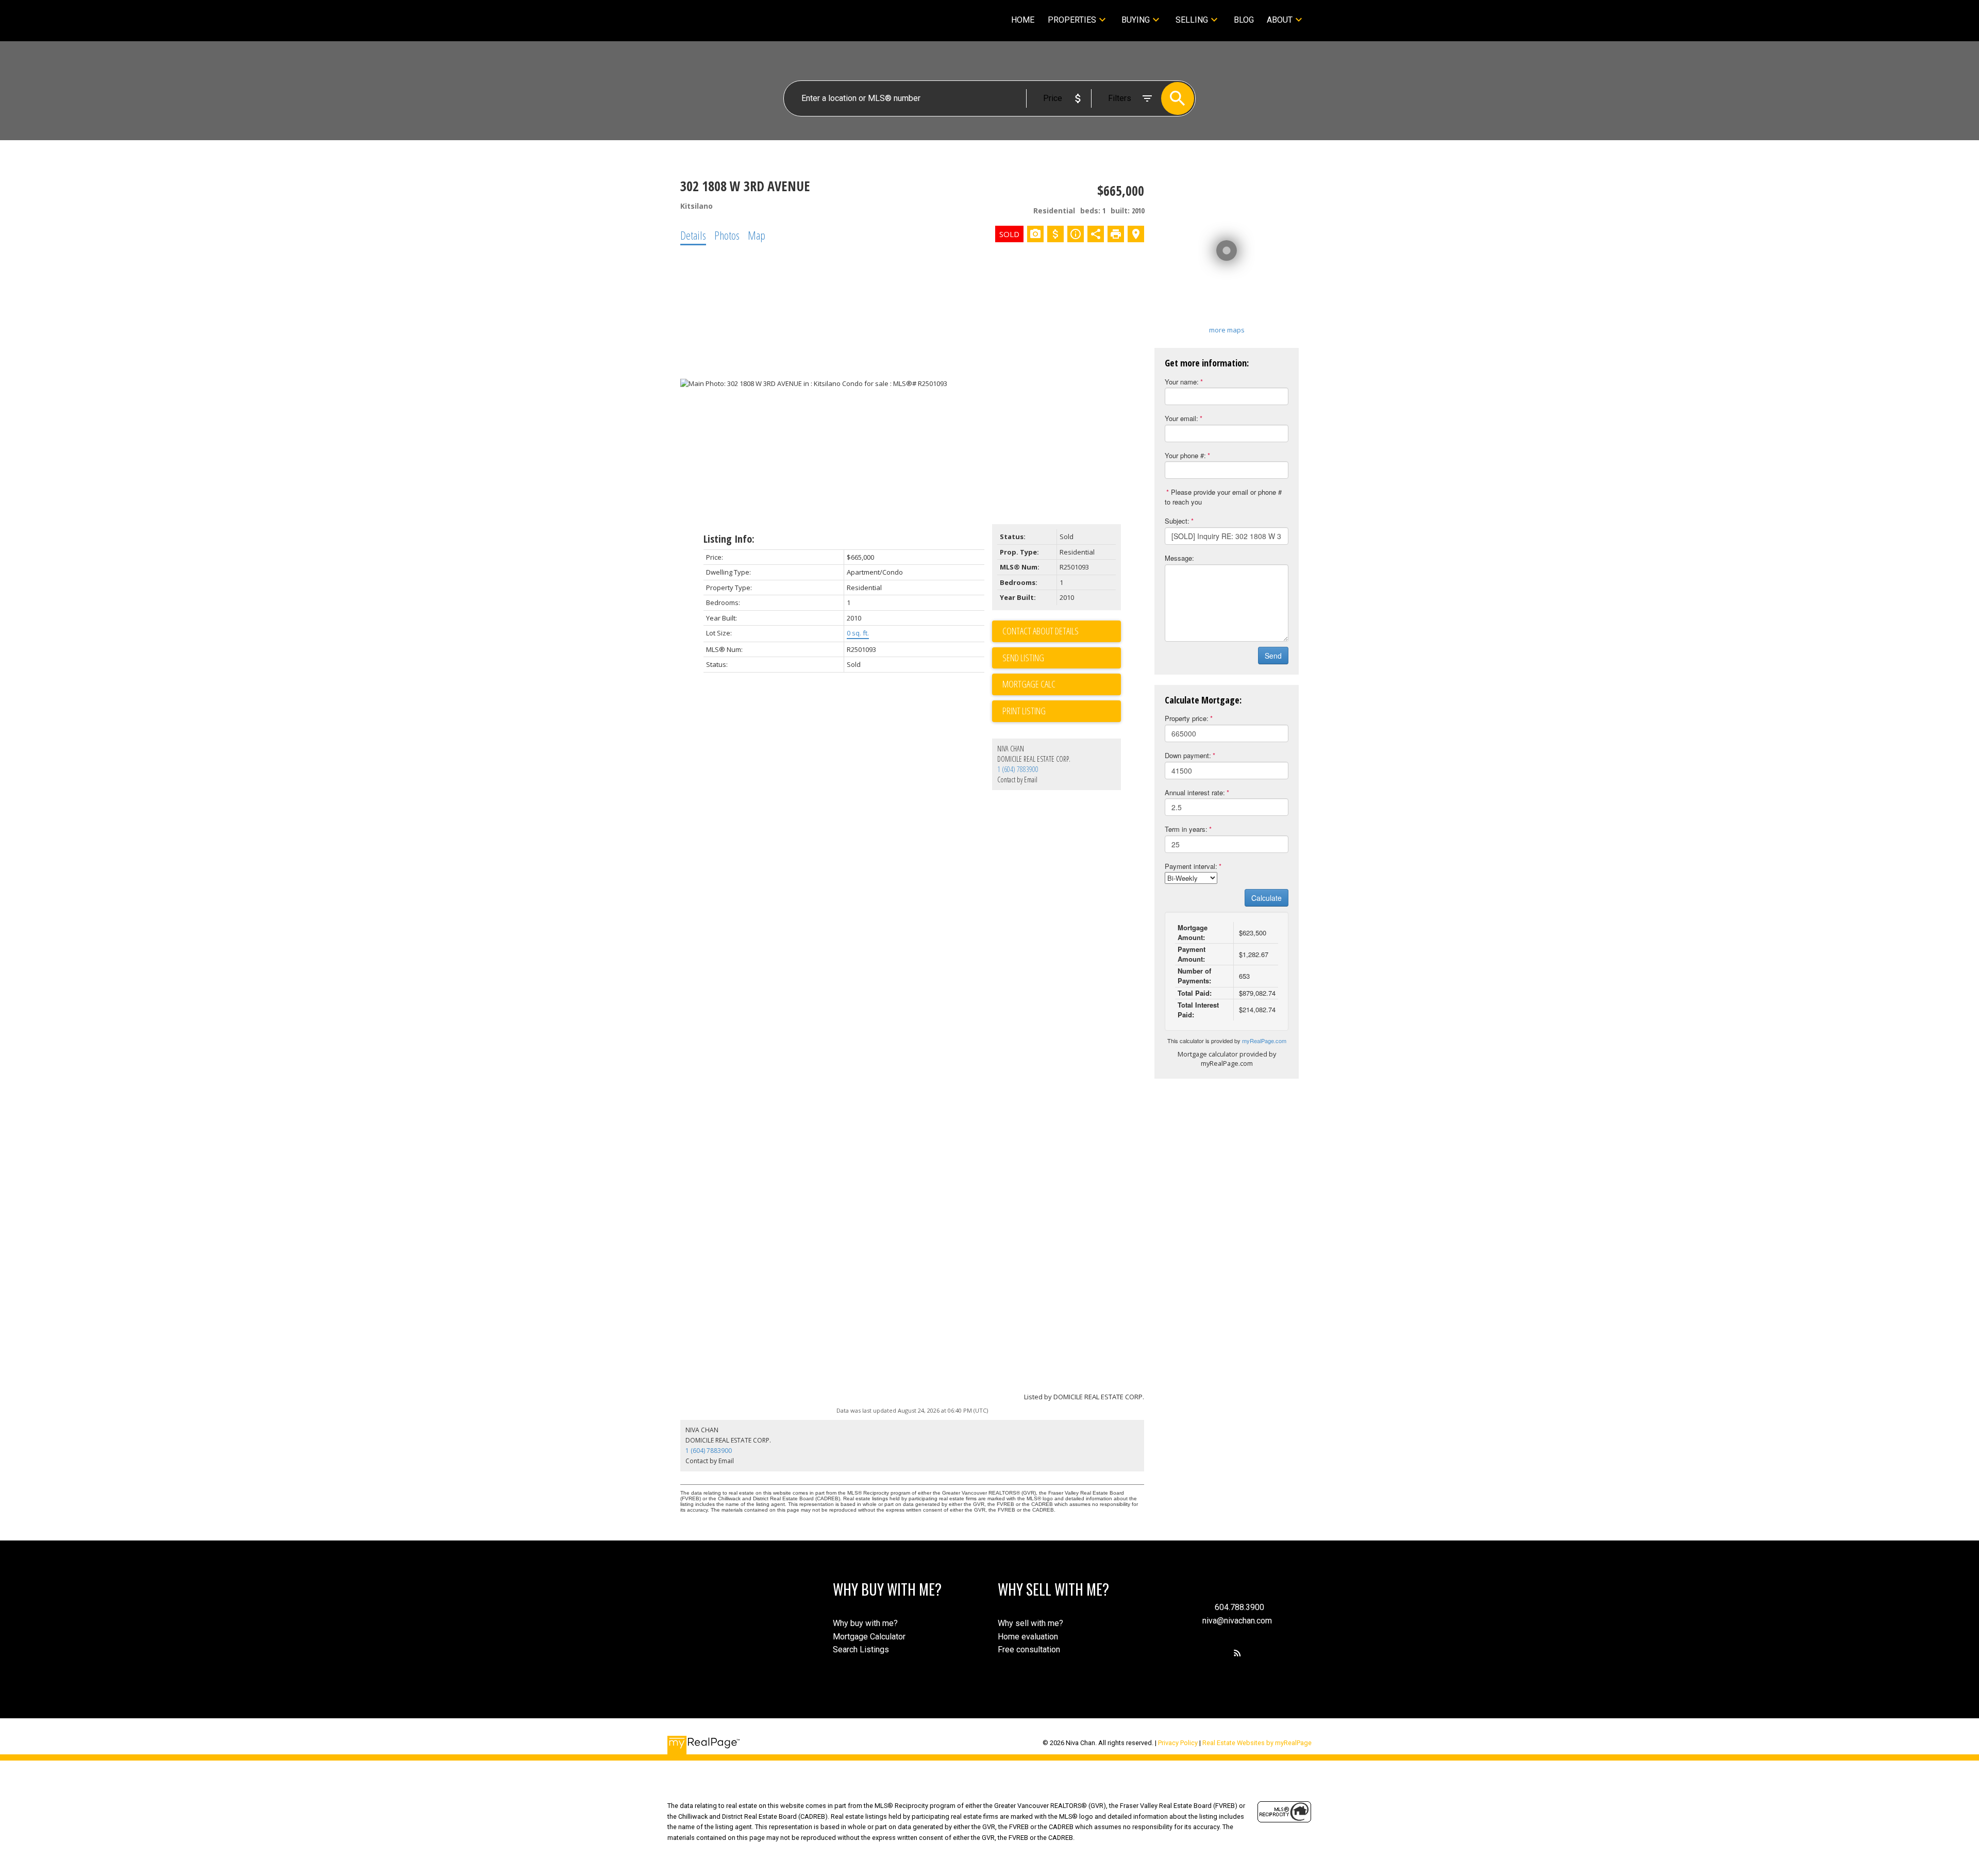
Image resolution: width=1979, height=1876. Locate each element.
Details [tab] (693, 235)
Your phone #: (1185, 455)
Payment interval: (1191, 866)
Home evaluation (1028, 1637)
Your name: (1182, 382)
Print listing (1024, 711)
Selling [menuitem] (1192, 20)
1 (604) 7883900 (1018, 769)
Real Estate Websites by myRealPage (1257, 1743)
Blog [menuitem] (1244, 20)
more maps (1227, 330)
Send (1273, 656)
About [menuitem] (1280, 20)
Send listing (1023, 658)
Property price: (1187, 718)
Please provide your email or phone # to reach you (1223, 497)
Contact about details (1041, 631)
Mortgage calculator (1062, 684)
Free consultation (1029, 1649)
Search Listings (861, 1649)
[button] (1237, 1653)
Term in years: (1186, 829)
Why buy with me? (865, 1623)
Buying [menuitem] (1136, 20)
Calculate (1267, 898)
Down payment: (1188, 755)
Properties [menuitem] (1072, 20)
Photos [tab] (727, 235)
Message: (1179, 558)
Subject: (1177, 521)
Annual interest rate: (1195, 792)
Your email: (1181, 418)
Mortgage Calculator (869, 1637)
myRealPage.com (1264, 1041)
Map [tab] (757, 235)
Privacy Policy (1178, 1743)
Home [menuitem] (1023, 20)
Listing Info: (729, 539)
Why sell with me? (1030, 1623)
